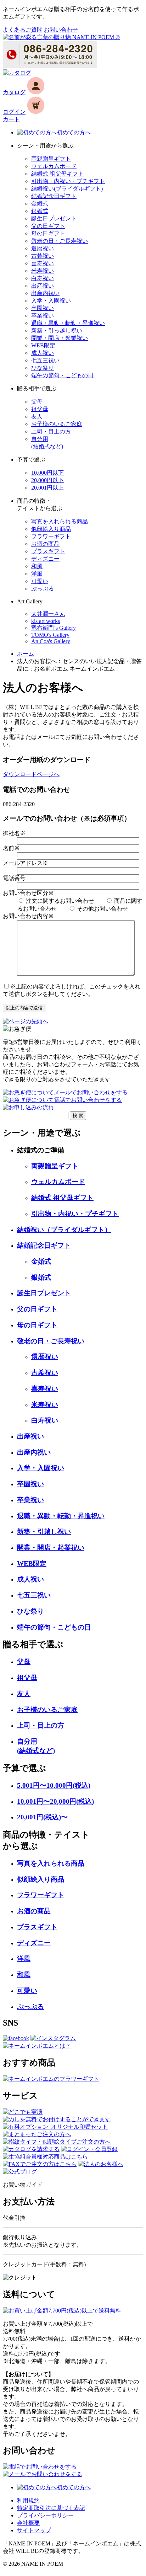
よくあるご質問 (23, 30)
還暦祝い (43, 248)
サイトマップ (34, 2530)
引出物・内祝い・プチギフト (68, 181)
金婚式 (40, 204)
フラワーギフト (51, 536)
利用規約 (28, 2500)
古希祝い (43, 256)
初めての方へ (74, 132)
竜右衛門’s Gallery (54, 628)
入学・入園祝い (51, 301)
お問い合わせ (61, 30)
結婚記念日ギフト (54, 196)
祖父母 (40, 409)
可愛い (40, 581)
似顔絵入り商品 (51, 529)
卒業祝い (43, 316)
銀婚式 (40, 211)
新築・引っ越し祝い (57, 330)
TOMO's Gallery (50, 635)
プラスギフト (48, 551)
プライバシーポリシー (45, 2515)
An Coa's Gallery (51, 641)
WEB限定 (43, 345)
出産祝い (43, 286)
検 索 (78, 1116)
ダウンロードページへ (31, 774)
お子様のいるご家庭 (57, 424)
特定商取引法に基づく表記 (51, 2508)
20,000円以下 (47, 480)
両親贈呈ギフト (51, 159)
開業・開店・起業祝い (60, 338)
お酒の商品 (45, 544)
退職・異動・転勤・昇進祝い (68, 323)
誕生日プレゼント (54, 218)
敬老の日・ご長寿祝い (60, 241)
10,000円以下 (47, 473)
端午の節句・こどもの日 (62, 375)
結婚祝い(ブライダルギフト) (67, 189)
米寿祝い (43, 271)
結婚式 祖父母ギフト (57, 174)
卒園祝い (43, 308)
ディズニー (45, 559)
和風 (37, 566)
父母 (37, 402)
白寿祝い (43, 278)
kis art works (46, 621)
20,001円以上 (47, 488)
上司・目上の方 (51, 431)
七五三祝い (45, 360)
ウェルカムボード (54, 166)
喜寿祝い (43, 263)
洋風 (37, 574)
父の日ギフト (48, 226)
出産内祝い (45, 293)
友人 (37, 417)
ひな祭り (43, 368)
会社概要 (28, 2523)
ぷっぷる (43, 589)
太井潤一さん (48, 614)
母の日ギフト (48, 233)
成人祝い (43, 353)
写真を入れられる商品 (60, 521)
